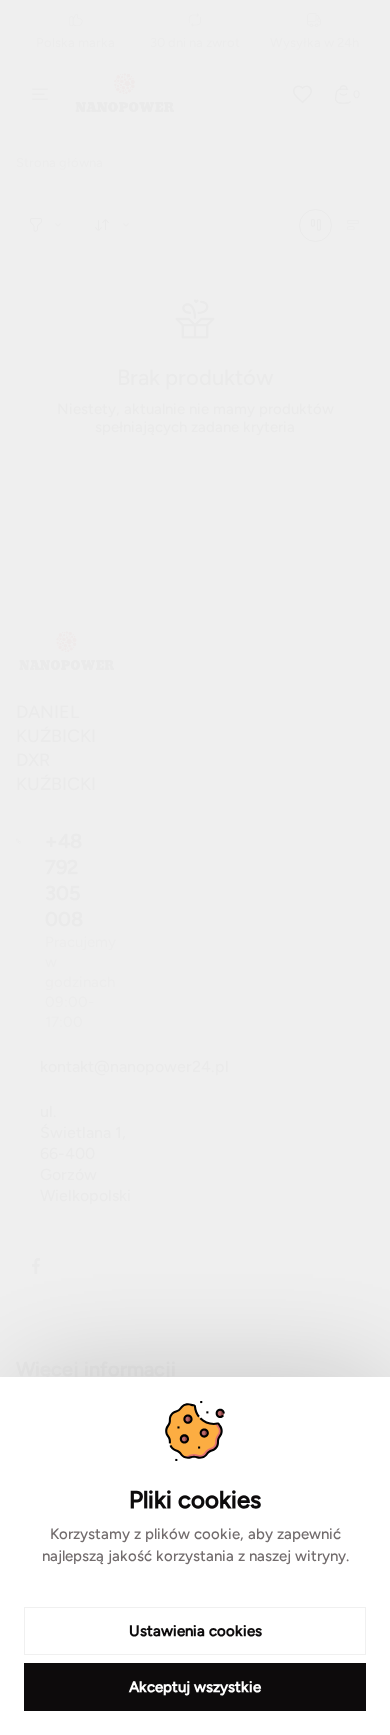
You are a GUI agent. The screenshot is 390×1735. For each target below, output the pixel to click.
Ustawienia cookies (195, 1631)
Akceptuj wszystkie (195, 1687)
